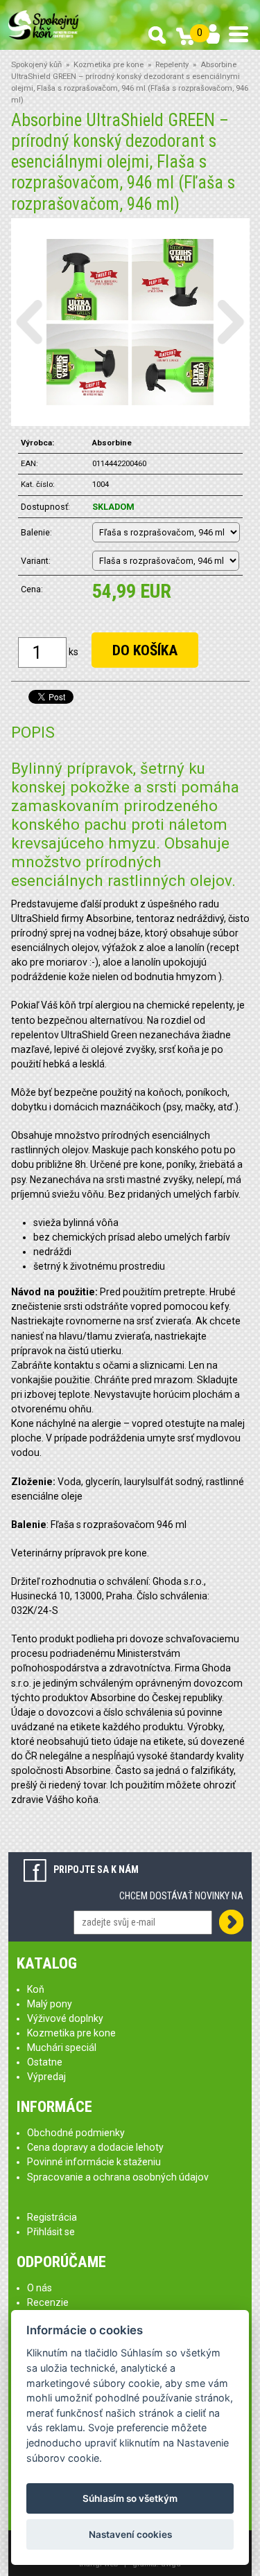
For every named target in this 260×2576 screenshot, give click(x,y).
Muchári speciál (62, 2048)
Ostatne (45, 2062)
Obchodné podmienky (76, 2133)
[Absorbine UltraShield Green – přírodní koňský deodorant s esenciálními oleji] (130, 321)
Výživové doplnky (65, 2018)
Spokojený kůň (36, 65)
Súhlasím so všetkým (130, 2498)
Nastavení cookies (130, 2534)
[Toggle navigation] (239, 34)
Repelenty (172, 65)
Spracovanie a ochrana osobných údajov (118, 2177)
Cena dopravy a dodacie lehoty (95, 2147)
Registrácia (52, 2217)
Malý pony (50, 2004)
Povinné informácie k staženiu (94, 2162)
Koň (36, 1989)
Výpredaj (46, 2077)
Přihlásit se (51, 2232)
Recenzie (48, 2302)
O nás (40, 2288)
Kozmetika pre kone (109, 65)
